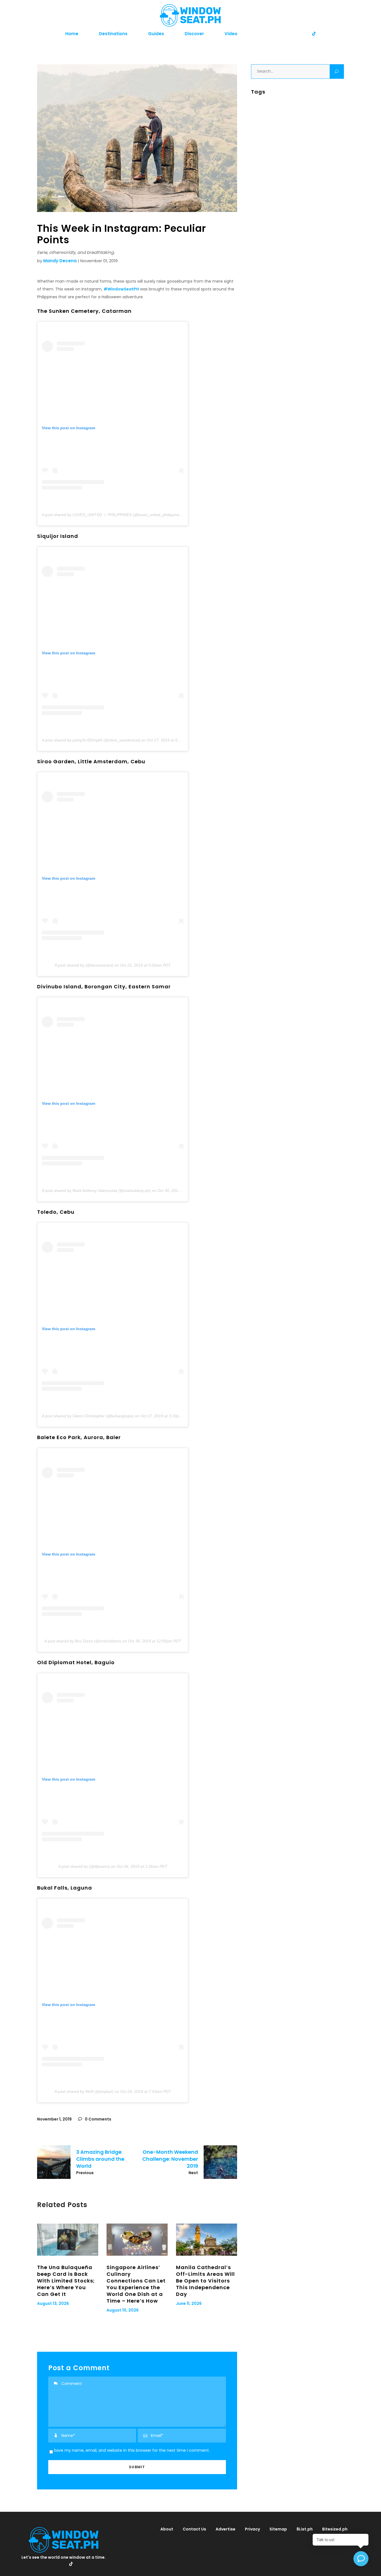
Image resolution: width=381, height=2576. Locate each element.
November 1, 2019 (54, 2119)
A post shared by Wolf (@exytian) (84, 2091)
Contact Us (194, 2529)
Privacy (252, 2529)
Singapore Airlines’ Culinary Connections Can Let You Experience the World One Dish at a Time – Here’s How (136, 2284)
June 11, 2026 (189, 2303)
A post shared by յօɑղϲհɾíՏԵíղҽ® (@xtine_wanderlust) (91, 740)
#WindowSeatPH (121, 289)
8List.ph (305, 2529)
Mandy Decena (60, 261)
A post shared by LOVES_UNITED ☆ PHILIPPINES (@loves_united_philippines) (112, 515)
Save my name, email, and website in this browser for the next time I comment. (132, 2450)
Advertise (226, 2529)
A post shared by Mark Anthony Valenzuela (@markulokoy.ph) (96, 1191)
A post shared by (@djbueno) (84, 1866)
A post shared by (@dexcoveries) (84, 965)
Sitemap (278, 2529)
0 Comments (98, 2119)
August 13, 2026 (53, 2303)
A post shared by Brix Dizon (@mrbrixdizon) (83, 1641)
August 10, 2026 (123, 2310)
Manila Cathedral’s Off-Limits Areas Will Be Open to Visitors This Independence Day (205, 2281)
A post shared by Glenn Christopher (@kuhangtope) (88, 1416)
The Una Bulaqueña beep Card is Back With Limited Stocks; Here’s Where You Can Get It (66, 2281)
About (167, 2529)
